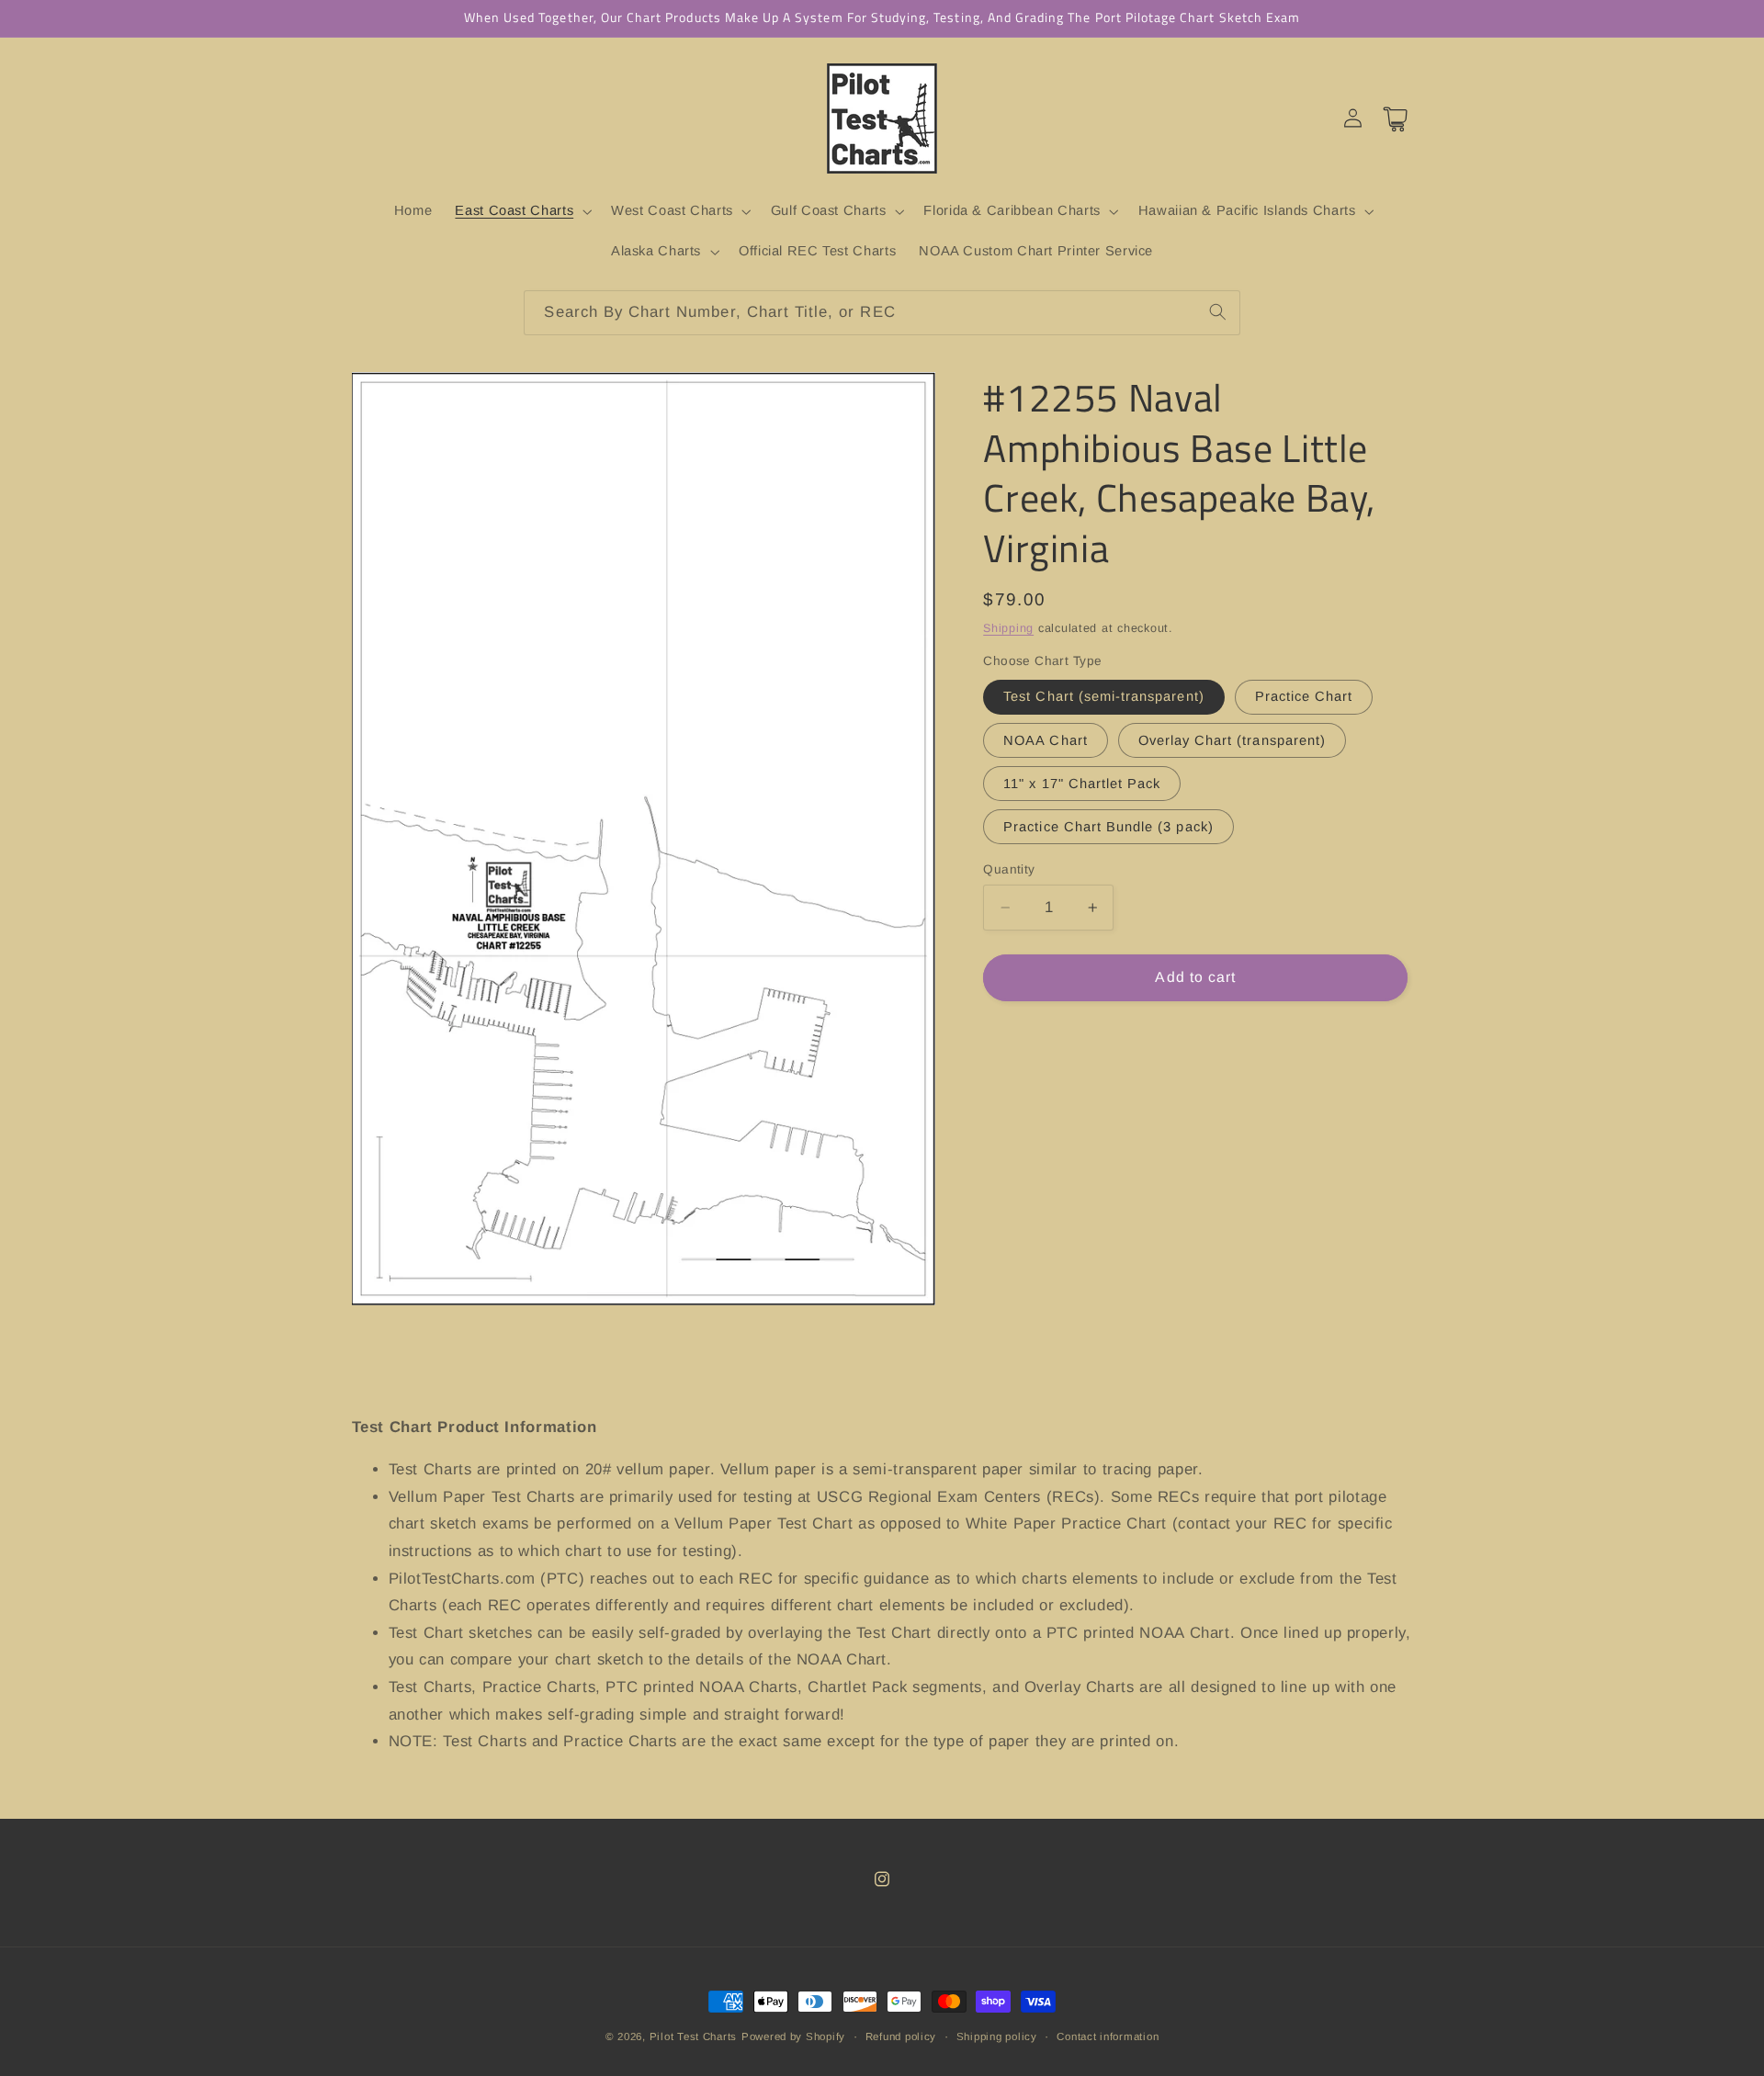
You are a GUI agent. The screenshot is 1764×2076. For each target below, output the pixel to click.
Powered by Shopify (793, 2037)
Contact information (1108, 2037)
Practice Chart (1304, 696)
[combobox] (882, 313)
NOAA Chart (1046, 739)
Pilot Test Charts (694, 2037)
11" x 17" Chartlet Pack (1082, 784)
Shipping (1008, 627)
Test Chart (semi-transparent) (1103, 696)
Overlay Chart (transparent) (1232, 739)
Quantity (1009, 869)
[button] (522, 211)
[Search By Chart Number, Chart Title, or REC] (1217, 312)
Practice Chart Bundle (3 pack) (1108, 827)
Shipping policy (997, 2037)
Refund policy (901, 2037)
